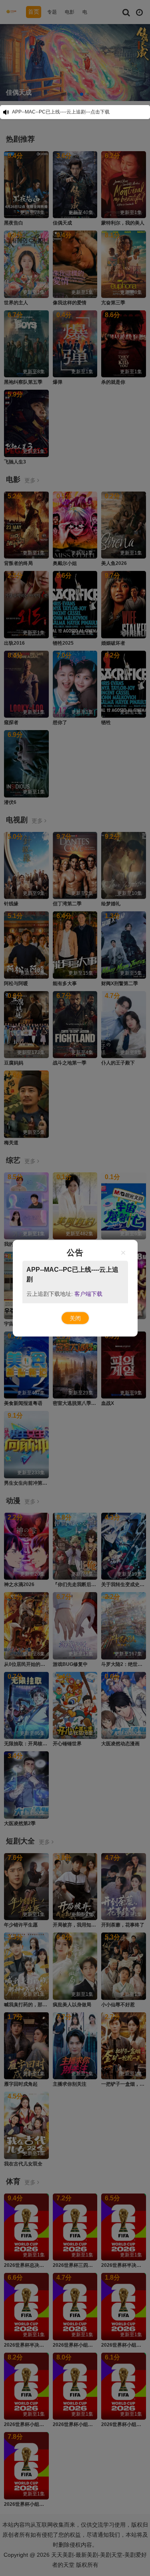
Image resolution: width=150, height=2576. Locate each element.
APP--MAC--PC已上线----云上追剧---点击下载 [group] (61, 112)
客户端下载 (88, 1293)
